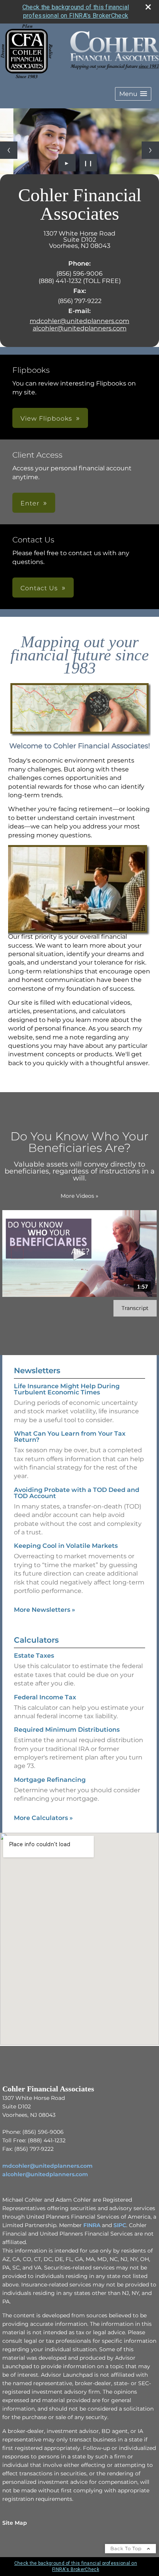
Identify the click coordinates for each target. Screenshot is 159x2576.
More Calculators (43, 1818)
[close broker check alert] (148, 7)
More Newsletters (45, 1610)
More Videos (79, 1196)
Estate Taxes (34, 1656)
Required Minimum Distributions (67, 1730)
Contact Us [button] (39, 588)
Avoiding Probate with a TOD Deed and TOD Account (77, 1493)
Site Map (15, 2523)
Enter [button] (30, 503)
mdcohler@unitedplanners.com (79, 321)
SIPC (120, 2225)
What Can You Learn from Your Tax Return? (70, 1437)
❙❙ (88, 163)
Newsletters (37, 1370)
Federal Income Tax (45, 1697)
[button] (133, 94)
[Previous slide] (9, 150)
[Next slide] (150, 150)
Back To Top (127, 2548)
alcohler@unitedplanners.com (80, 328)
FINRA (92, 2225)
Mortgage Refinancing (50, 1780)
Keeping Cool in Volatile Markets (66, 1546)
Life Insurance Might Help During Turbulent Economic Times (67, 1389)
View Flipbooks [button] (46, 418)
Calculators (36, 1640)
